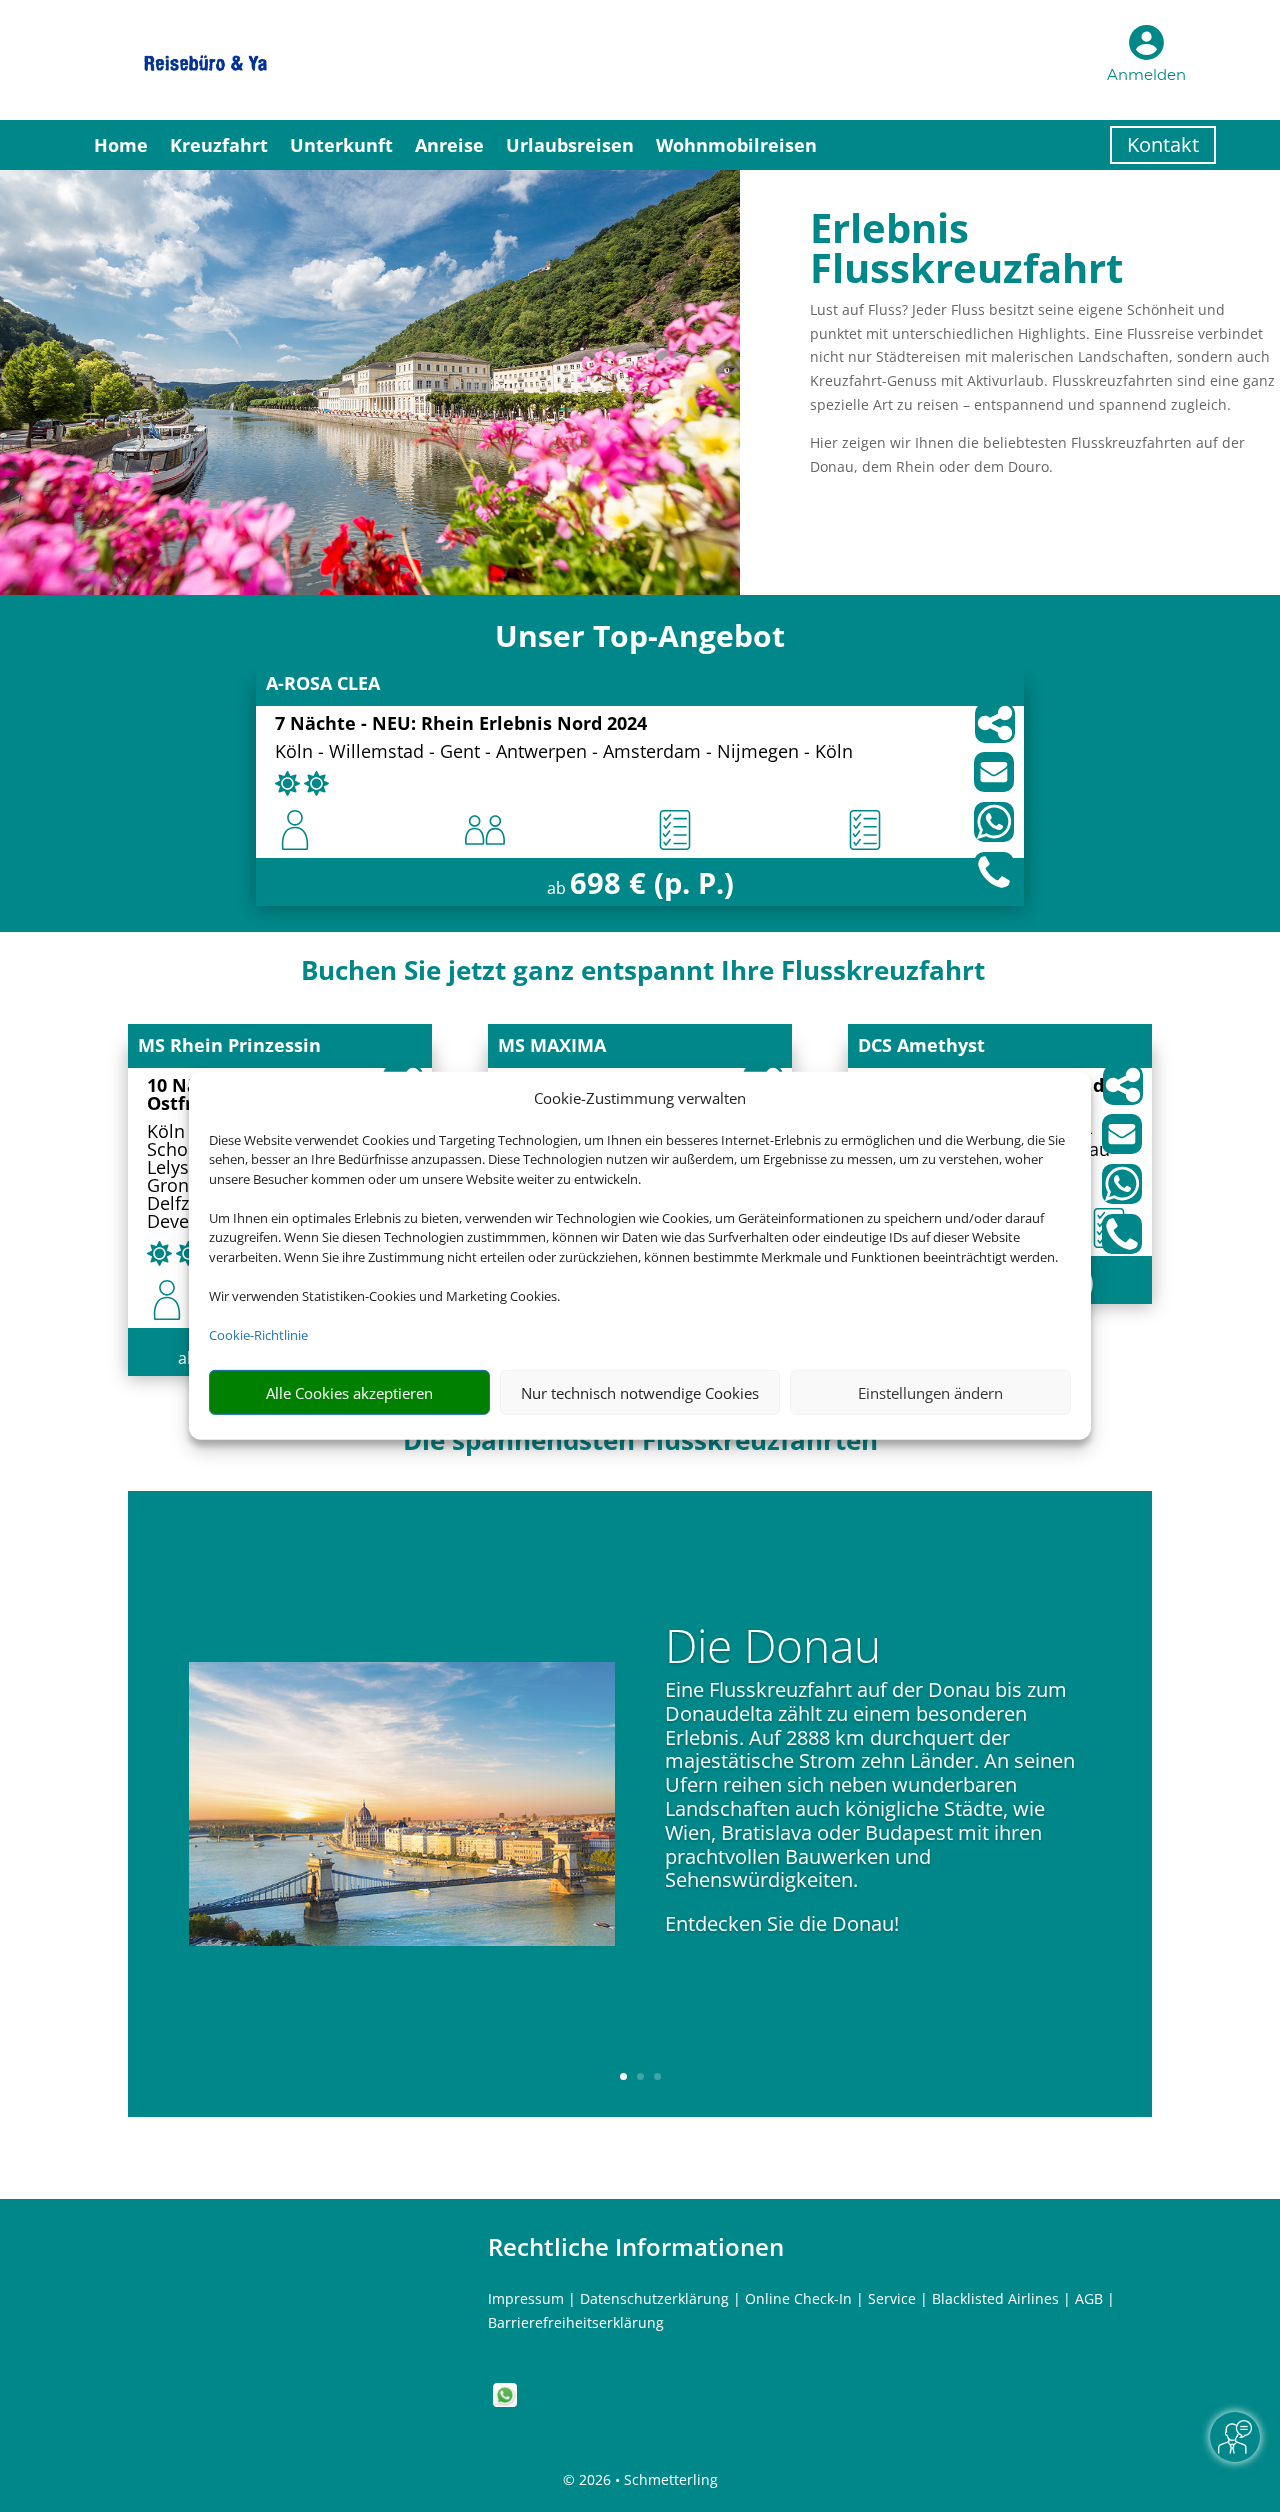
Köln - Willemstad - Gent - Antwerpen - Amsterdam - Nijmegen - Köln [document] (564, 752)
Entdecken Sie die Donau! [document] (782, 1924)
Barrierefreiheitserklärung (576, 2322)
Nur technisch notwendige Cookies (640, 1393)
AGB (1089, 2298)
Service (892, 2298)
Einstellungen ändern (930, 1393)
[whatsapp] (505, 2401)
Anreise (449, 145)
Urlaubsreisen (570, 145)
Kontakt (1163, 144)
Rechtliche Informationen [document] (636, 2247)
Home (121, 145)
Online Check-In (798, 2298)
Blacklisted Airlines (995, 2298)
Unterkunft (341, 145)
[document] (640, 641)
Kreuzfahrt (219, 145)
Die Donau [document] (773, 1649)
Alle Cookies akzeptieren (349, 1393)
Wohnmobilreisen (736, 145)
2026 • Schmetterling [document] (646, 2479)
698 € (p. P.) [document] (652, 882)
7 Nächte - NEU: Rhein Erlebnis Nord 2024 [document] (461, 724)
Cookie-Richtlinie (258, 1335)
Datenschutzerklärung (654, 2298)
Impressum (526, 2298)
